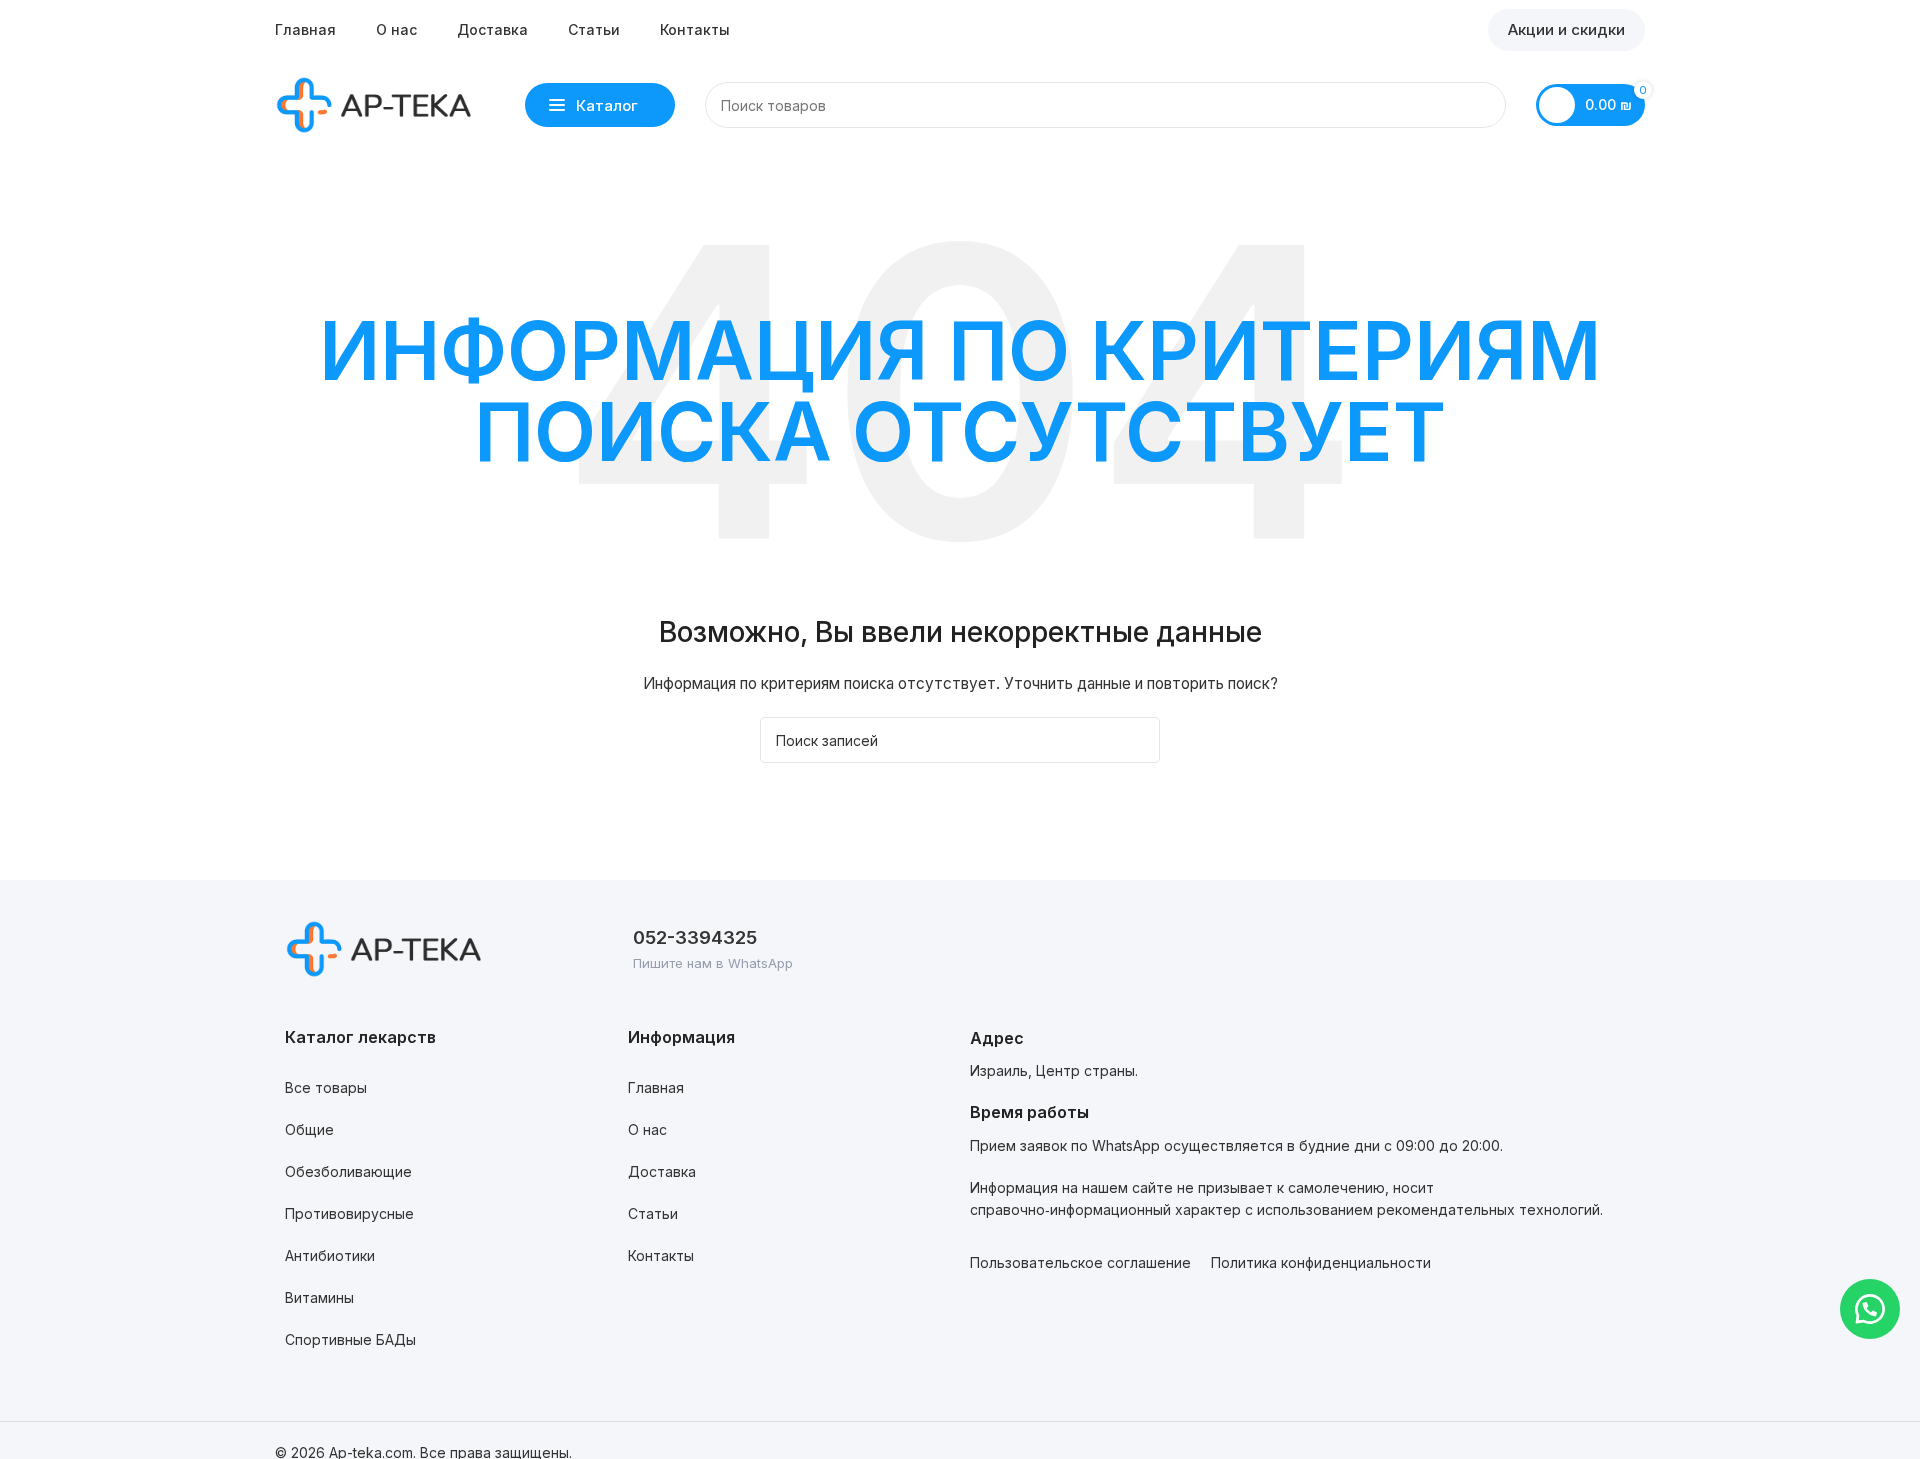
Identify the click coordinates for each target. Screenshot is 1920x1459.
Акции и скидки (1566, 29)
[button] (1870, 1309)
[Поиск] (1483, 105)
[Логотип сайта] (375, 103)
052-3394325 (695, 937)
